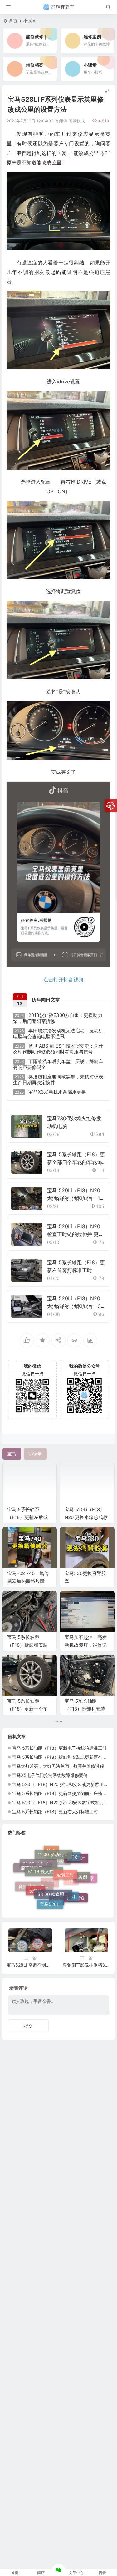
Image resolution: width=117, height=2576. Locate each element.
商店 (41, 2573)
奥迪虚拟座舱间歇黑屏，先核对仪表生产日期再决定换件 (58, 1080)
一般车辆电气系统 (34, 1867)
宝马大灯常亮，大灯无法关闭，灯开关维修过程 (58, 1766)
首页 (13, 21)
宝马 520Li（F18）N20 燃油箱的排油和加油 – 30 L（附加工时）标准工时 (76, 1306)
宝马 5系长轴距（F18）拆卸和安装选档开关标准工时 (27, 1645)
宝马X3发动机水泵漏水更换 (50, 1092)
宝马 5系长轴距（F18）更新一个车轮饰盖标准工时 (27, 1709)
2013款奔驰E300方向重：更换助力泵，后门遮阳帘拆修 (58, 1018)
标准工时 (76, 1873)
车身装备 (59, 1884)
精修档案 (85, 1884)
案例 (83, 1866)
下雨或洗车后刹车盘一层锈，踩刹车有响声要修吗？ (58, 1064)
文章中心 (76, 2573)
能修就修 (76, 1896)
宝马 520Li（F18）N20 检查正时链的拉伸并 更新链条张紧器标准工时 (75, 1234)
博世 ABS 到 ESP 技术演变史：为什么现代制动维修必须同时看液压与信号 (58, 1049)
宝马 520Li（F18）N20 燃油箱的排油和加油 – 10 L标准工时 (75, 1198)
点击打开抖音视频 (63, 979)
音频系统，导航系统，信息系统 (36, 1892)
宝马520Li (50, 1893)
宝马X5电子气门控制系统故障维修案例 (50, 1775)
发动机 (36, 1878)
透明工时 (65, 1854)
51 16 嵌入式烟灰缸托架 (46, 1855)
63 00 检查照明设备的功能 (55, 1871)
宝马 (57, 1904)
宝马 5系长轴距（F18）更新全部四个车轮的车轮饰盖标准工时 (76, 1162)
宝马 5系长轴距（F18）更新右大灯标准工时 (55, 1811)
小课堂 (30, 21)
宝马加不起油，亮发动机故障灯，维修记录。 (86, 1645)
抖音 (102, 2573)
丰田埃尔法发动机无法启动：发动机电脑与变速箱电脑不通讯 (58, 1034)
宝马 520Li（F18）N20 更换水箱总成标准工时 (86, 1517)
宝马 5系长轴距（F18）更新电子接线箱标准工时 (59, 1748)
